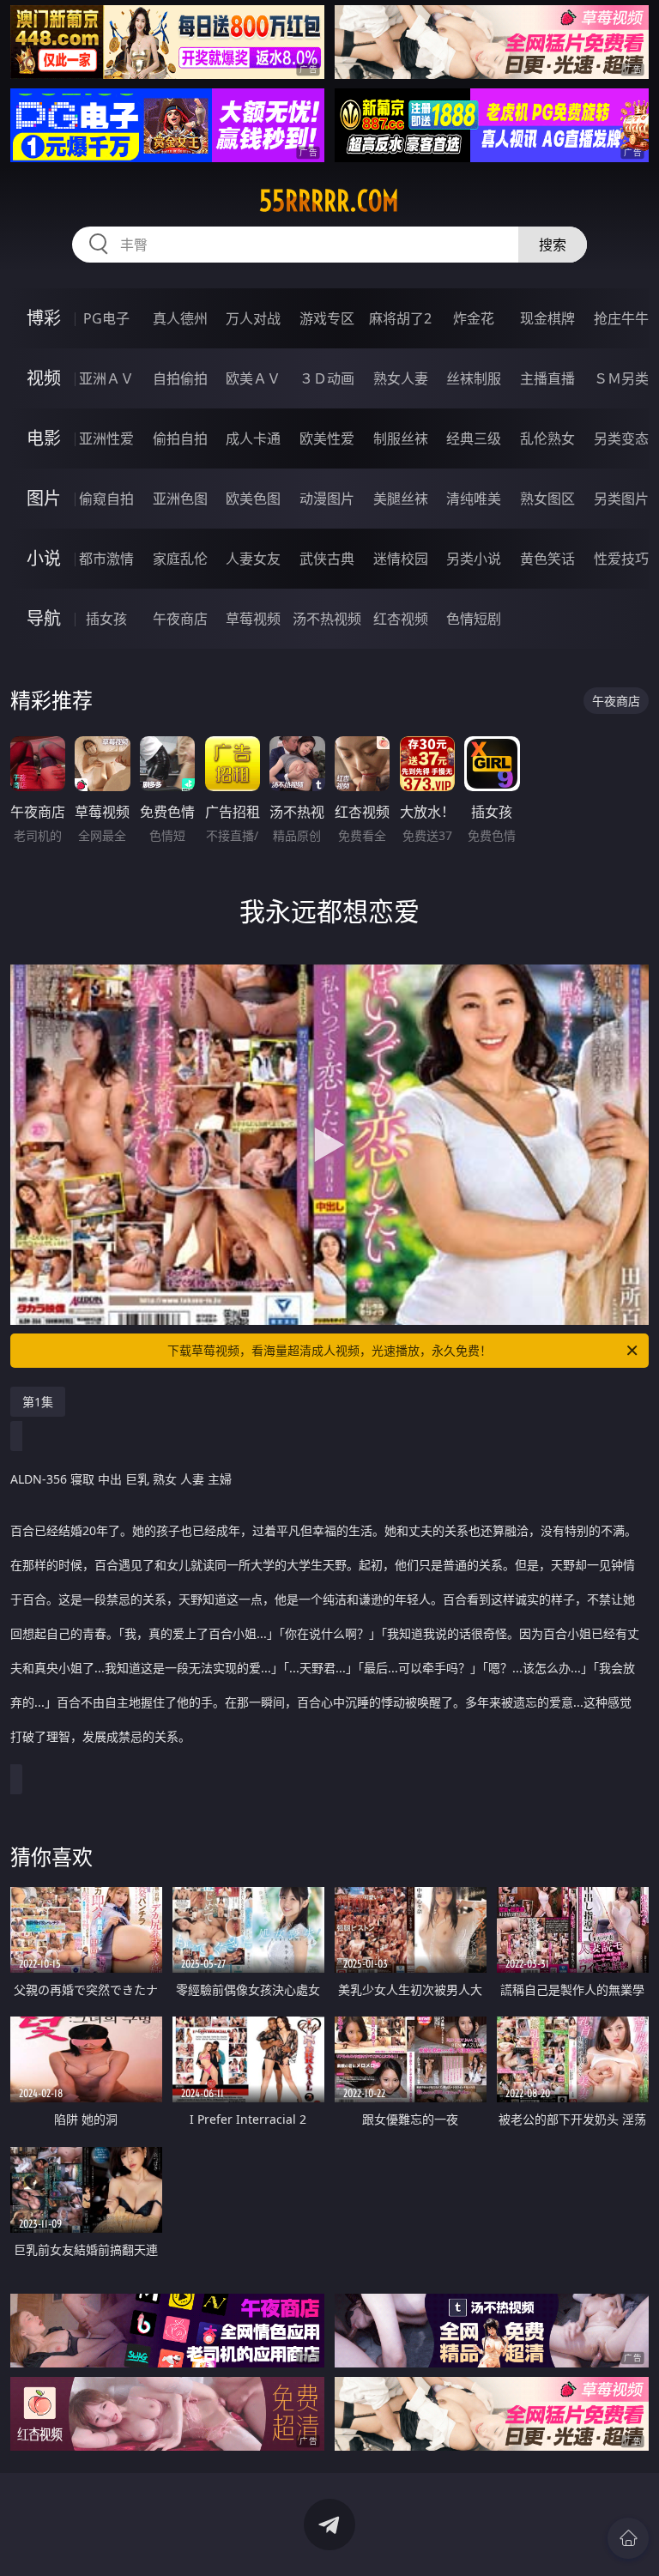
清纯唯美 (474, 499)
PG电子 (106, 318)
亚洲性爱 (106, 438)
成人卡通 (253, 438)
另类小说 (474, 559)
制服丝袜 (401, 438)
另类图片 (621, 499)
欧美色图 (253, 499)
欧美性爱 (327, 438)
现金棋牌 (547, 318)
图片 (44, 498)
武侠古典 (327, 559)
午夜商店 (180, 619)
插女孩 (106, 619)
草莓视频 (253, 619)
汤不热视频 (327, 619)
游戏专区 (327, 318)
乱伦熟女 (547, 438)
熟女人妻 (401, 378)
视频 (44, 378)
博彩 (44, 318)
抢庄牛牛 (621, 318)
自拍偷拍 (180, 378)
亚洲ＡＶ (106, 378)
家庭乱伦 (180, 559)
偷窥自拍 (106, 499)
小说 (44, 558)
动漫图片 (327, 499)
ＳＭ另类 (621, 378)
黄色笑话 (547, 559)
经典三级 (474, 438)
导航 (44, 618)
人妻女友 (253, 559)
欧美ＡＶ (253, 378)
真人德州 (180, 318)
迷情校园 (401, 559)
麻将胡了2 (400, 318)
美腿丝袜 (401, 499)
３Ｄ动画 (327, 378)
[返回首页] (628, 2538)
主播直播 (547, 378)
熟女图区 (547, 499)
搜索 (553, 245)
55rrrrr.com (329, 201)
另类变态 (621, 438)
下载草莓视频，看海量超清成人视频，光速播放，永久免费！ (329, 1350)
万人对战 (253, 318)
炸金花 (474, 318)
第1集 (38, 1402)
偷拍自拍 (180, 438)
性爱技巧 (621, 559)
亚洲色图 (180, 499)
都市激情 (106, 559)
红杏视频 (401, 619)
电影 (44, 438)
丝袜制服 (474, 378)
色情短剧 (474, 619)
